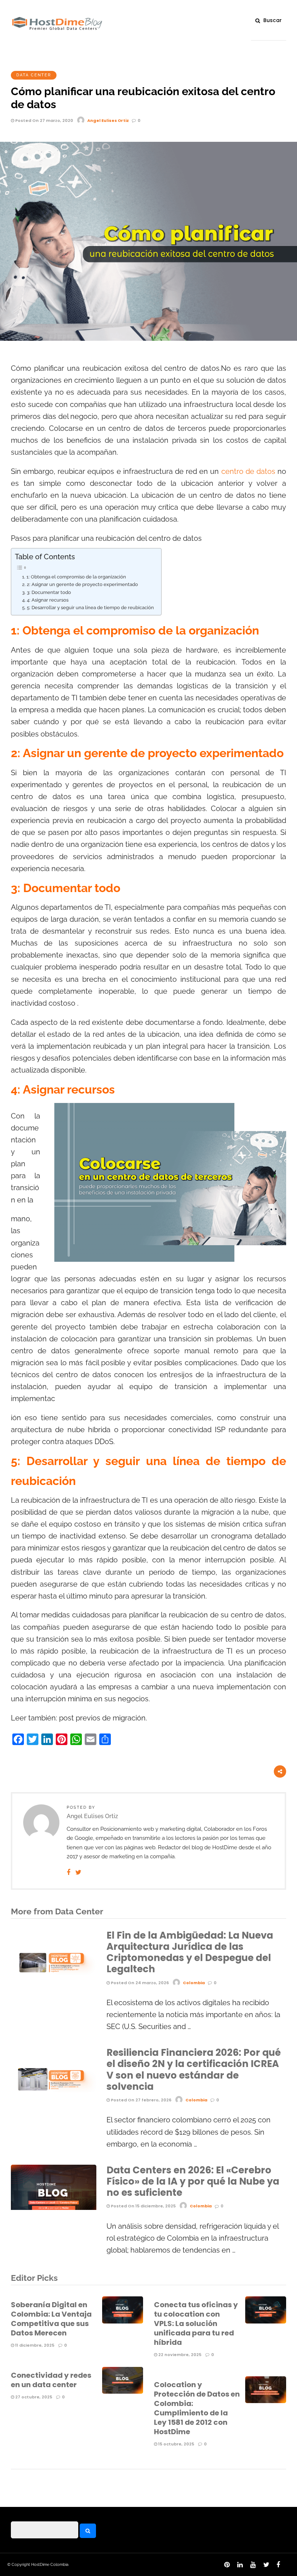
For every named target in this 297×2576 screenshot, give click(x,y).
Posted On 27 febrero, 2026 (141, 2100)
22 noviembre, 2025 (179, 2355)
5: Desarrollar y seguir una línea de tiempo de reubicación (90, 608)
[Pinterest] (226, 2567)
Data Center (34, 75)
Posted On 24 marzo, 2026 (139, 1983)
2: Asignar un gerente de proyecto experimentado (82, 584)
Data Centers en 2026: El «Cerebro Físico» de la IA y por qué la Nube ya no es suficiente (193, 2181)
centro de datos (248, 472)
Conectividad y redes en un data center (51, 2380)
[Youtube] (252, 2567)
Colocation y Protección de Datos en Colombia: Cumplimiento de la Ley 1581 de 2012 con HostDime (197, 2408)
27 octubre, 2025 (33, 2397)
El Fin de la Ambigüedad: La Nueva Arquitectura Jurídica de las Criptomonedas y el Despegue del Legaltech (190, 1952)
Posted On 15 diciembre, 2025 (143, 2206)
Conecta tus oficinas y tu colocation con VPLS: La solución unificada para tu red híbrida (196, 2324)
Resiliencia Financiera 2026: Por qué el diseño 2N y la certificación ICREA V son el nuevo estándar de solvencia (194, 2070)
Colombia (194, 1983)
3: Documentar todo (49, 592)
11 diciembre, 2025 (34, 2345)
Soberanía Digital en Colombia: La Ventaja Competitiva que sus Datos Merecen (51, 2319)
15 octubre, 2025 (176, 2444)
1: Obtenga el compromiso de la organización (76, 577)
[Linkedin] (239, 2567)
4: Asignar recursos (48, 600)
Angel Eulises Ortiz (108, 120)
